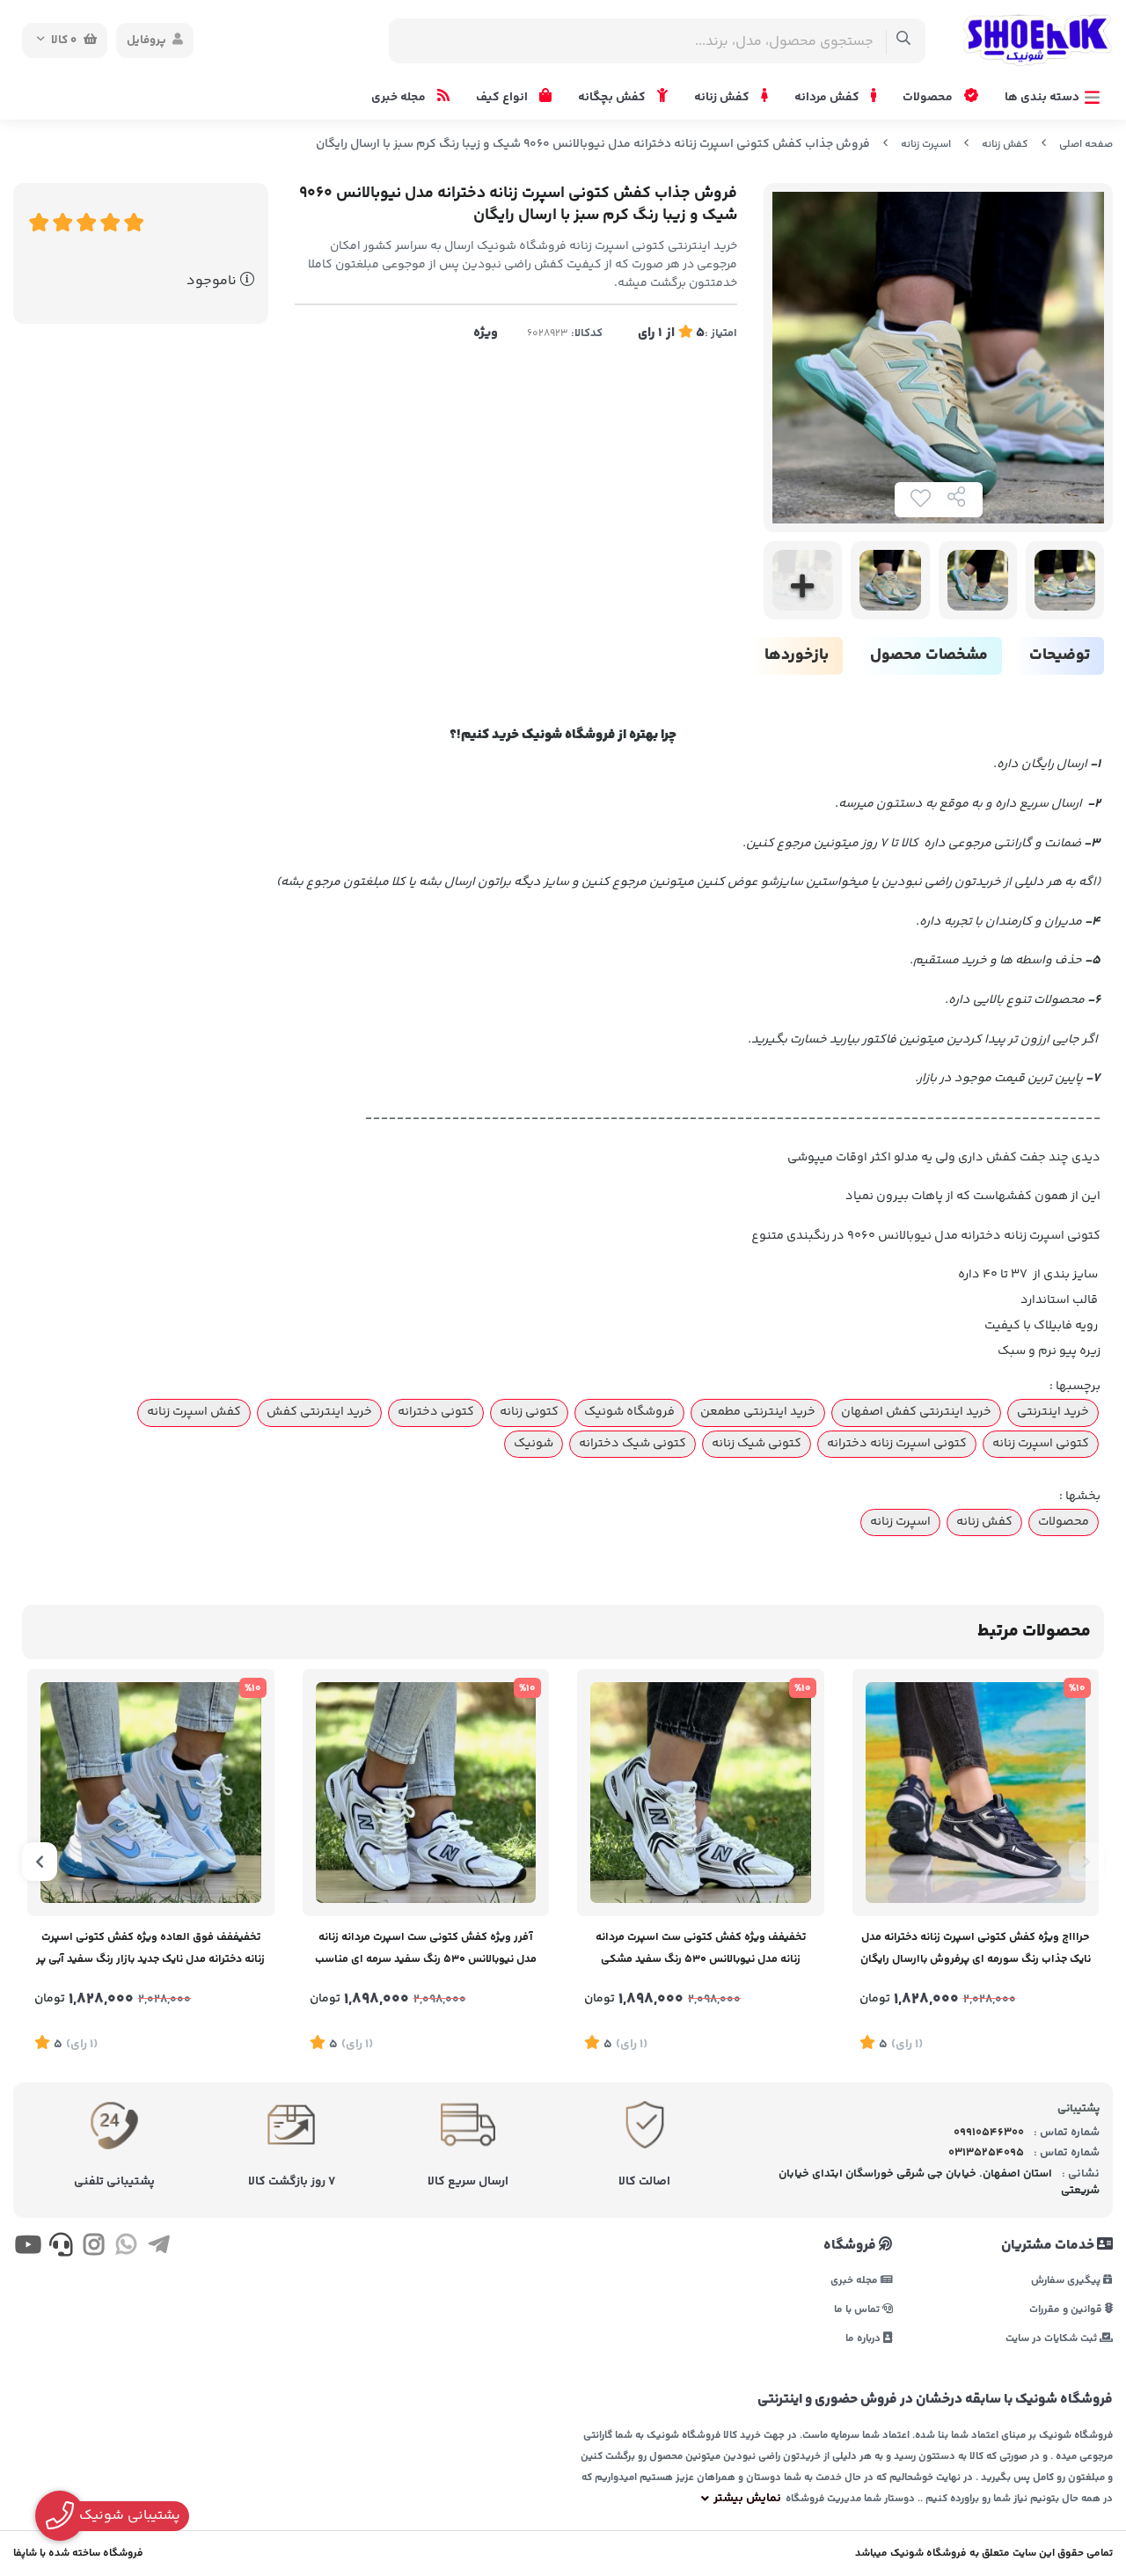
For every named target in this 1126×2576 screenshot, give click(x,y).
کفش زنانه (723, 98)
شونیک (534, 1444)
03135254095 (986, 2153)
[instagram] (94, 2249)
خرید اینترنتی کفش (319, 1412)
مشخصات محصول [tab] (929, 655)
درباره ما (864, 2338)
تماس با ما (858, 2309)
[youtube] (28, 2249)
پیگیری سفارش (1067, 2280)
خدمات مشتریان (1049, 2246)
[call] (60, 2249)
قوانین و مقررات (1067, 2309)
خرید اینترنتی (1053, 1412)
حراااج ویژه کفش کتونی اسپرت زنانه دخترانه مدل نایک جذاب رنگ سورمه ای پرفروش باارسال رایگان (976, 1948)
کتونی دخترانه (436, 1412)
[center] (904, 41)
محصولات (929, 98)
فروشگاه (851, 2246)
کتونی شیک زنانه (757, 1444)
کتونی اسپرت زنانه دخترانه (897, 1444)
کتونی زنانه (529, 1412)
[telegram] (159, 2249)
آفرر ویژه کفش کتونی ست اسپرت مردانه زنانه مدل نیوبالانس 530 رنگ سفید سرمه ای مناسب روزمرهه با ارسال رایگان (426, 1950)
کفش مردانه (828, 98)
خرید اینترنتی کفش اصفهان (916, 1412)
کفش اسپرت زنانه (194, 1412)
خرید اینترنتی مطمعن (758, 1412)
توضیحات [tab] (1060, 655)
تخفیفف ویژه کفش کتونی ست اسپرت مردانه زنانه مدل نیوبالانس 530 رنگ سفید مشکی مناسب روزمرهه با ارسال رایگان (701, 1950)
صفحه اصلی (1086, 145)
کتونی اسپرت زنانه (1041, 1444)
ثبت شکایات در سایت (1053, 2338)
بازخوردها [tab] (797, 655)
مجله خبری (400, 98)
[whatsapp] (126, 2249)
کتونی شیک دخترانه (632, 1444)
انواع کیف (503, 98)
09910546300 (989, 2133)
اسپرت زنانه (926, 145)
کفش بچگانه (613, 98)
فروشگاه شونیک (629, 1412)
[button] (1086, 1862)
